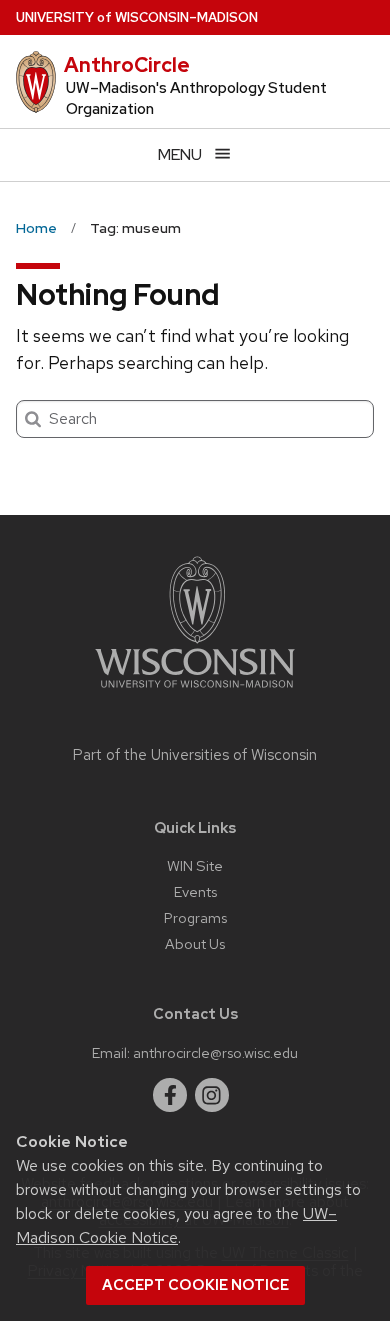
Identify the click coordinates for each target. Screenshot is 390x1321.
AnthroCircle (127, 65)
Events (195, 891)
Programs (195, 917)
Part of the (195, 755)
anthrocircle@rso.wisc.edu (215, 1052)
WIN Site (195, 865)
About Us (195, 943)
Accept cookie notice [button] (195, 1285)
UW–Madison (137, 17)
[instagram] (212, 1095)
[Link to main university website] (195, 691)
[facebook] (170, 1095)
